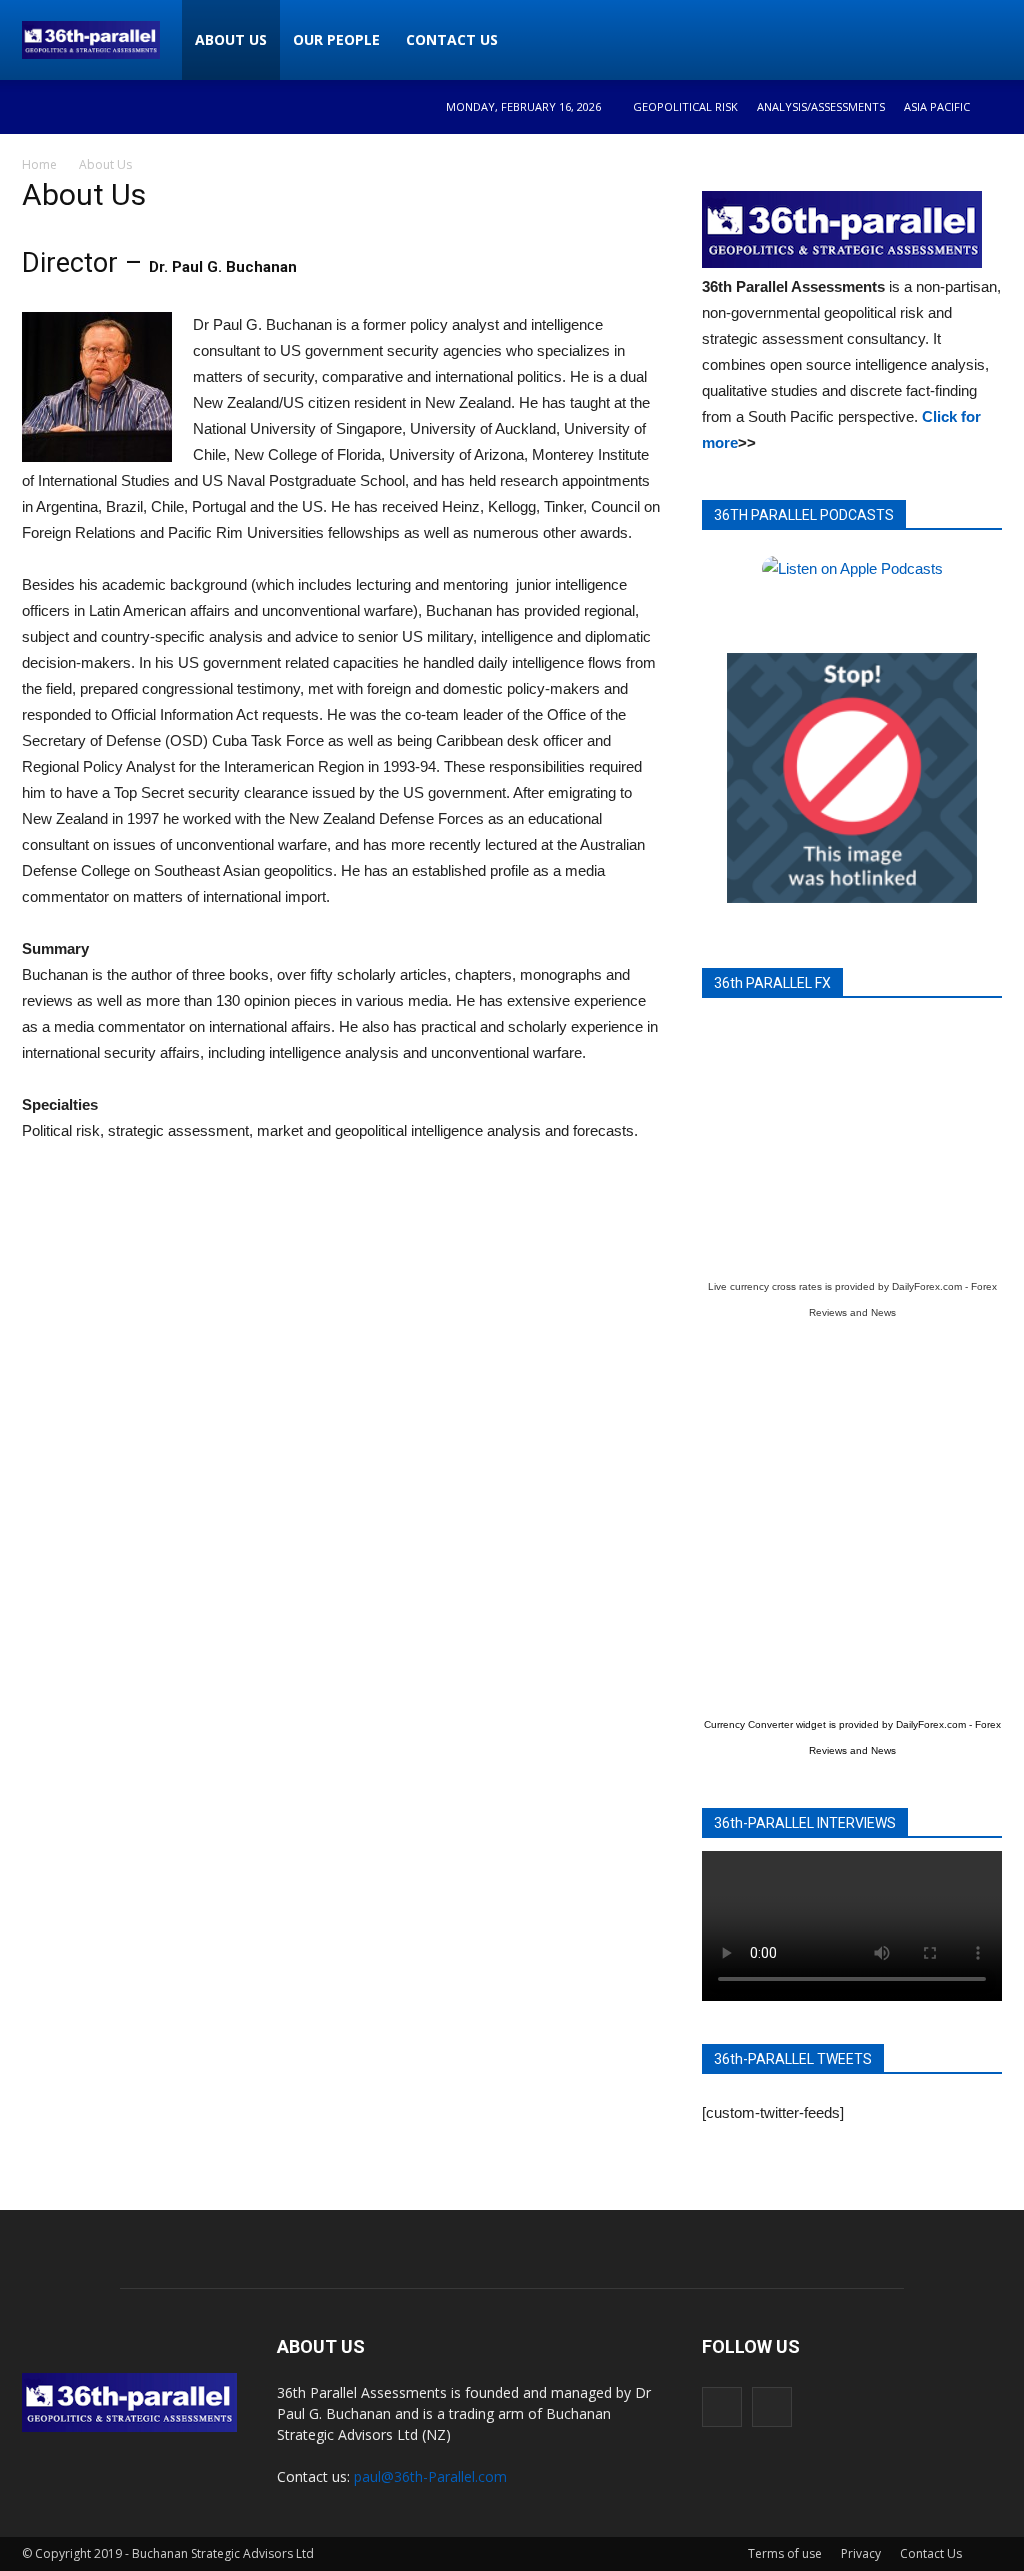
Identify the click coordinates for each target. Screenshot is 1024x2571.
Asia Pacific (937, 106)
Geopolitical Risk (685, 106)
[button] (978, 40)
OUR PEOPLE (336, 39)
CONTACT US (452, 39)
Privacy (861, 2553)
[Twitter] (772, 2407)
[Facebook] (722, 2407)
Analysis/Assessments (821, 106)
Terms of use (785, 2553)
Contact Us (931, 2553)
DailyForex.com (927, 1286)
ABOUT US (231, 39)
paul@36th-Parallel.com (430, 2476)
